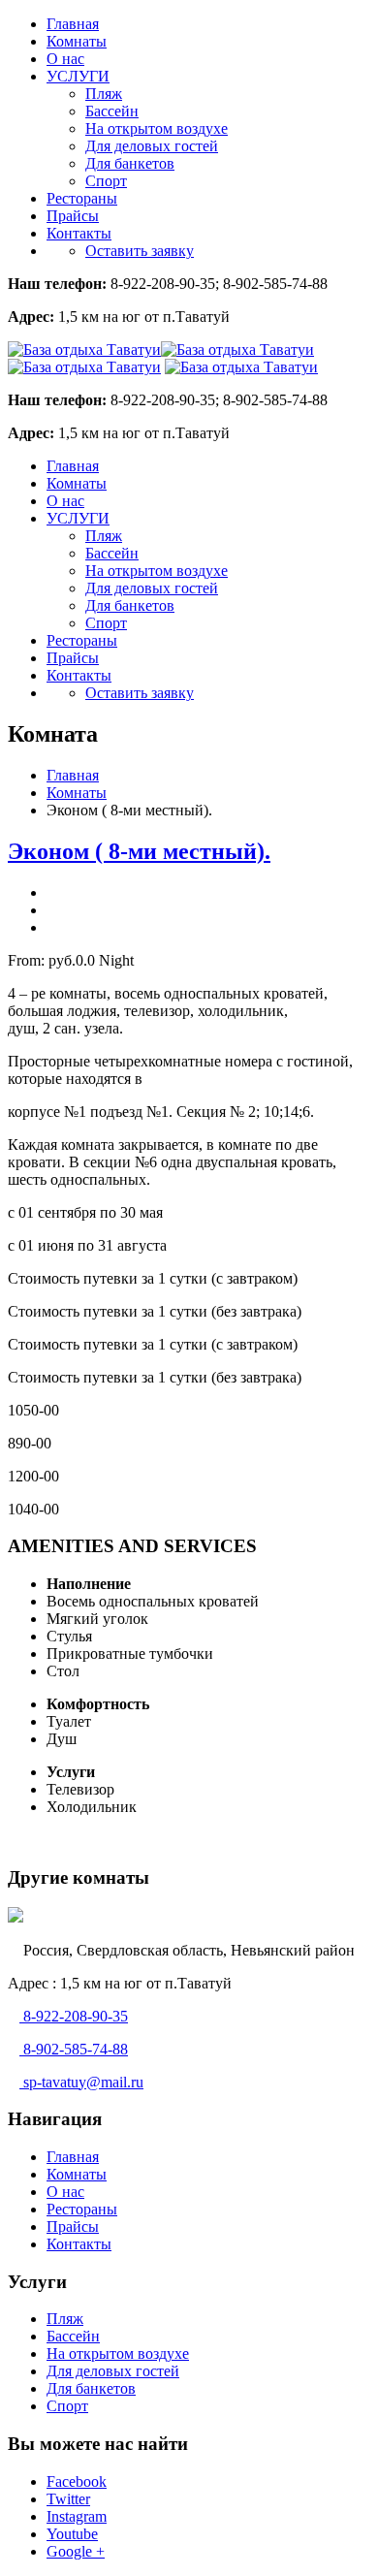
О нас (65, 59)
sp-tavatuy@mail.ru (81, 2082)
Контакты (79, 233)
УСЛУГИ (78, 76)
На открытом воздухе (157, 128)
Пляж (104, 94)
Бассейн (112, 111)
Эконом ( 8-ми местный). (139, 851)
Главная (73, 24)
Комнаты (77, 41)
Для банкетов (130, 163)
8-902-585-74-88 (74, 2049)
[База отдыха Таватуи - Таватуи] (241, 367)
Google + (76, 2551)
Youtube (72, 2534)
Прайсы (73, 216)
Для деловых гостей (152, 146)
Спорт (106, 181)
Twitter (68, 2499)
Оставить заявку (140, 251)
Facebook (77, 2481)
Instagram (77, 2516)
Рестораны (82, 198)
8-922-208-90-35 (74, 2016)
